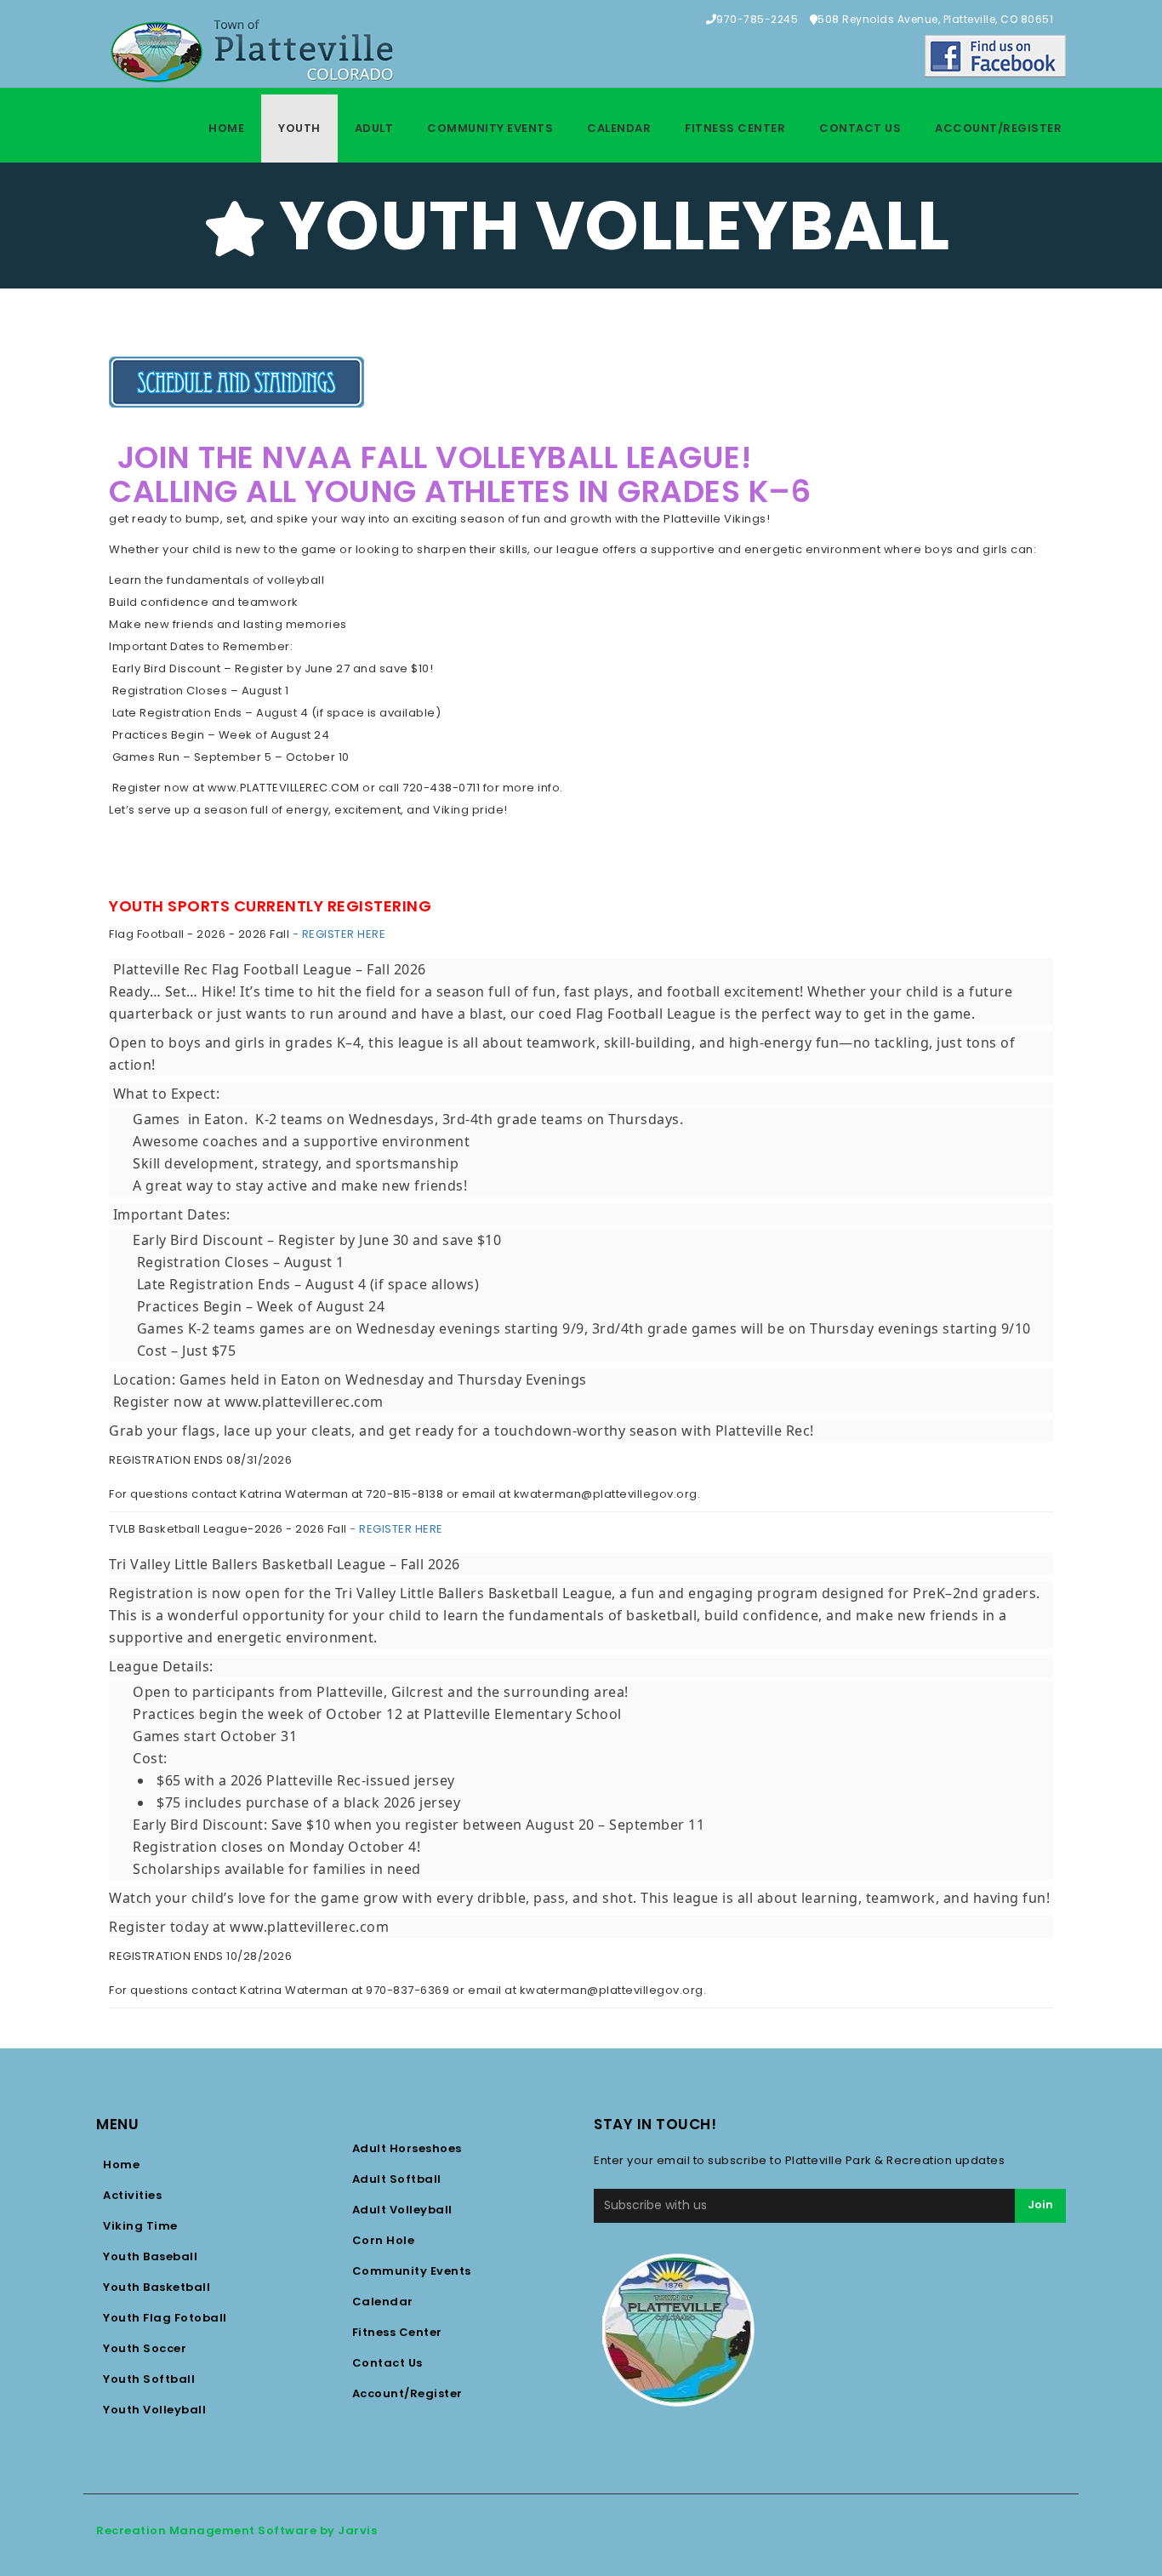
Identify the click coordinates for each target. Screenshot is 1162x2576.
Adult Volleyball (402, 2210)
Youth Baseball (150, 2256)
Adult (374, 128)
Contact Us (860, 128)
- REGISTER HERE (337, 934)
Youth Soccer (145, 2348)
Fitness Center (735, 128)
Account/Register (998, 128)
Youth (299, 128)
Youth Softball (149, 2379)
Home (226, 128)
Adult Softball (397, 2179)
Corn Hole (384, 2240)
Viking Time (140, 2226)
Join (1040, 2205)
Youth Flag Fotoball (165, 2318)
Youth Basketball (157, 2287)
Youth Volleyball (154, 2410)
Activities (132, 2195)
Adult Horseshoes (407, 2148)
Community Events (490, 128)
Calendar (619, 128)
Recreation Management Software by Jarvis (236, 2530)
